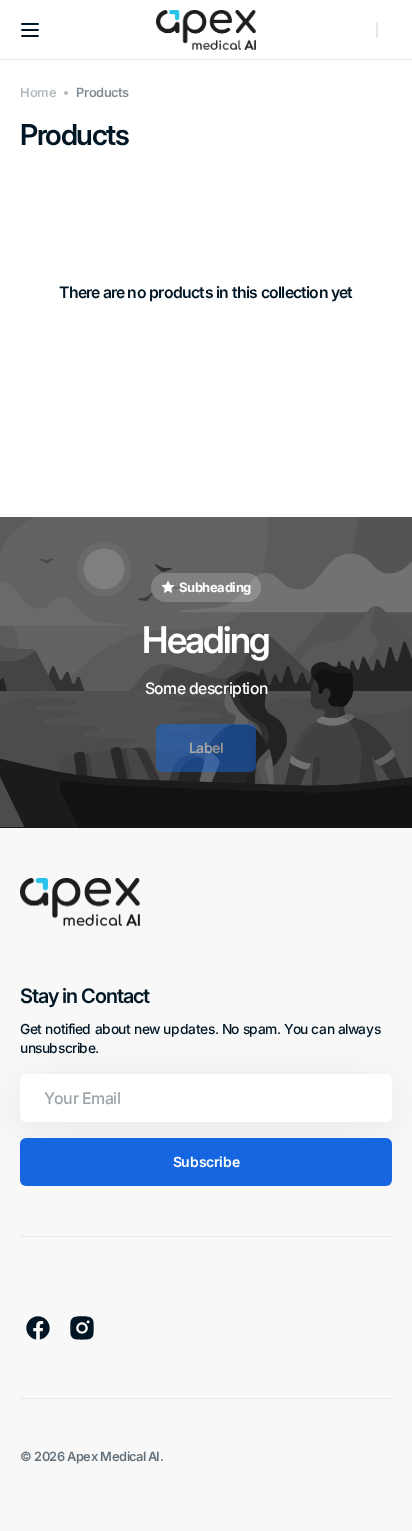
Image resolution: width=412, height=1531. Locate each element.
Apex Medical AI (113, 1456)
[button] (30, 30)
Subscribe (206, 1161)
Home (38, 92)
